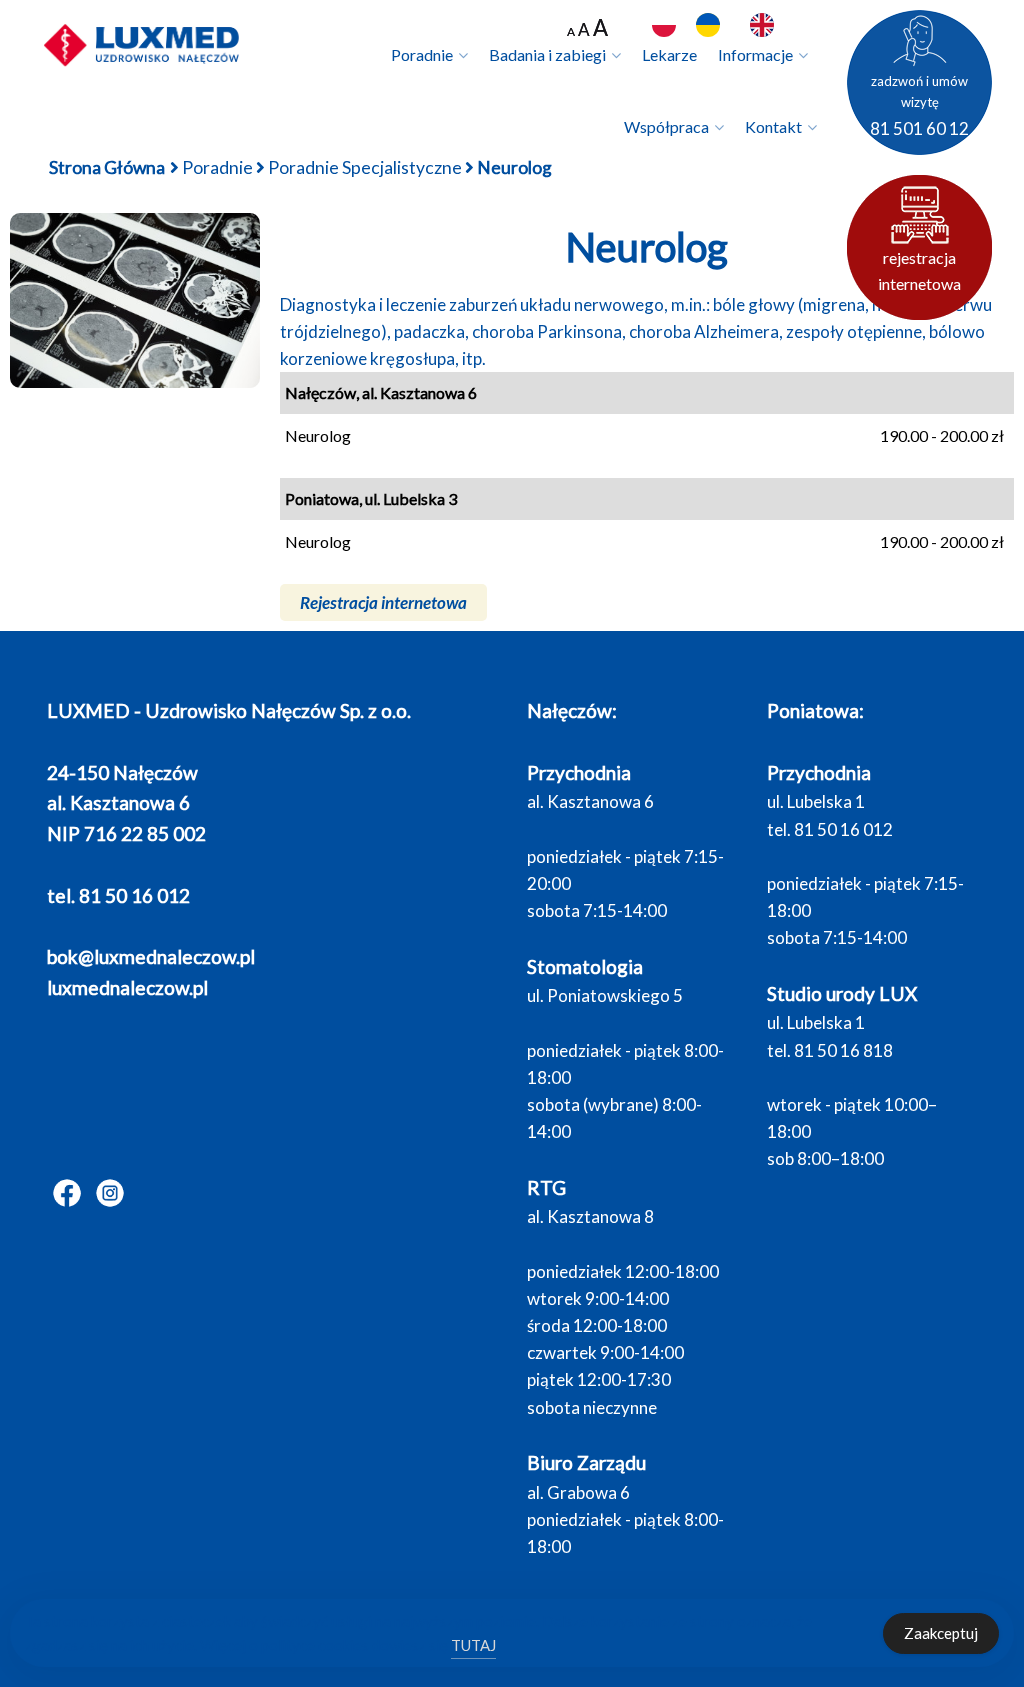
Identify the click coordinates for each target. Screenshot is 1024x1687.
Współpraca (666, 126)
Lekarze (669, 54)
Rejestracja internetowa (383, 602)
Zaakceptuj (941, 1633)
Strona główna (107, 167)
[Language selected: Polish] (742, 26)
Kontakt (773, 126)
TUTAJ (473, 1645)
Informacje (755, 54)
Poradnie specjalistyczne (365, 167)
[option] (713, 25)
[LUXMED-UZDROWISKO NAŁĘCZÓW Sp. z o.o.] (142, 44)
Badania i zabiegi (547, 54)
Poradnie (422, 54)
